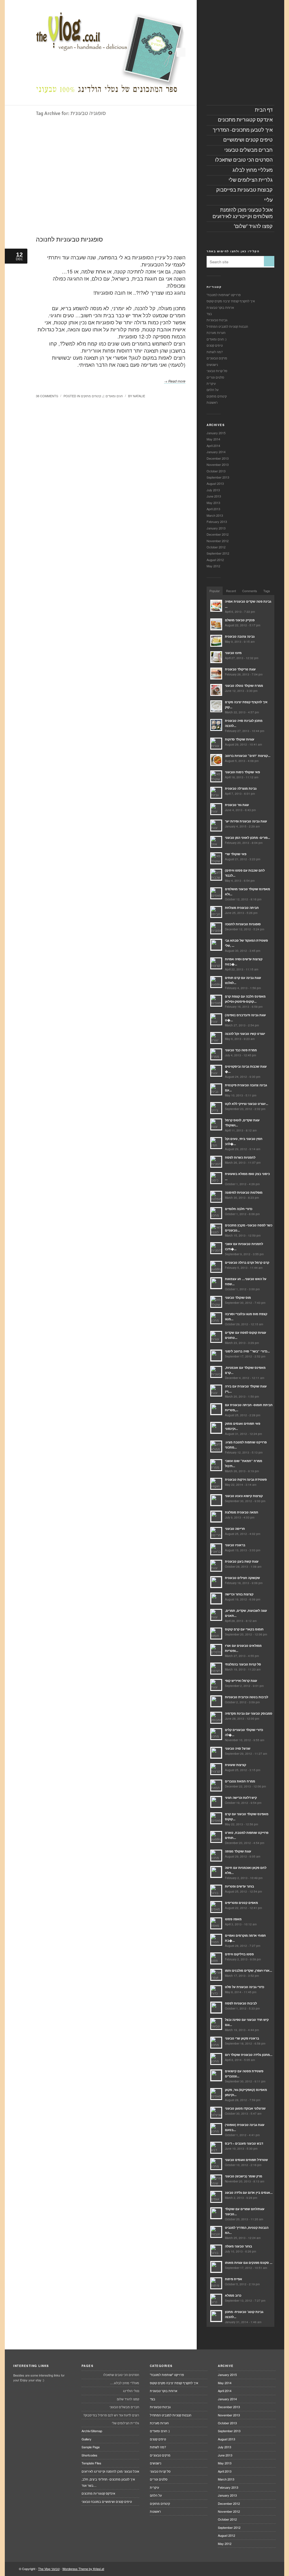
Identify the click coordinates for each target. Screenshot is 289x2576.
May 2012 (213, 566)
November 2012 (218, 541)
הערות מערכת (216, 333)
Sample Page (91, 2447)
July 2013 (213, 490)
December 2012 (218, 534)
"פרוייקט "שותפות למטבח (224, 295)
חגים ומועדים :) (113, 396)
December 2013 (218, 458)
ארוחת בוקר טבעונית (220, 307)
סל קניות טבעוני (217, 371)
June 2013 (214, 496)
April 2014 (213, 446)
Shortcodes (89, 2455)
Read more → (175, 381)
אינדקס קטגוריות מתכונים (98, 2493)
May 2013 (213, 503)
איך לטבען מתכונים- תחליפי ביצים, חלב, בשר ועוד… (108, 2482)
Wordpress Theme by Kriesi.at (83, 2569)
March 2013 (215, 515)
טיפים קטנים (215, 345)
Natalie (139, 396)
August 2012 (215, 560)
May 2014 (213, 439)
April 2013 (213, 509)
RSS (181, 52)
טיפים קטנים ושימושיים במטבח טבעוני (107, 2501)
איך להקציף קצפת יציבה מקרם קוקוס (231, 301)
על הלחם (213, 390)
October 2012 (216, 547)
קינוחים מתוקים (91, 396)
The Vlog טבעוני (49, 2569)
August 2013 (215, 483)
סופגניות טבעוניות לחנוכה (69, 239)
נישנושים (212, 364)
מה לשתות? (215, 352)
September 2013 (218, 477)
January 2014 (216, 452)
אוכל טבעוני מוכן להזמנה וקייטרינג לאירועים (110, 2471)
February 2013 (217, 522)
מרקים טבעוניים (217, 358)
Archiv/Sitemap (92, 2431)
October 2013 (216, 471)
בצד (209, 314)
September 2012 (218, 553)
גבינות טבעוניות (217, 320)
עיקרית (211, 383)
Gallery (87, 2439)
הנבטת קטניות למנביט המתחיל (227, 326)
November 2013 (218, 464)
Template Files (91, 2463)
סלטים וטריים (215, 377)
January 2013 (216, 528)
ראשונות (212, 402)
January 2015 (216, 433)
